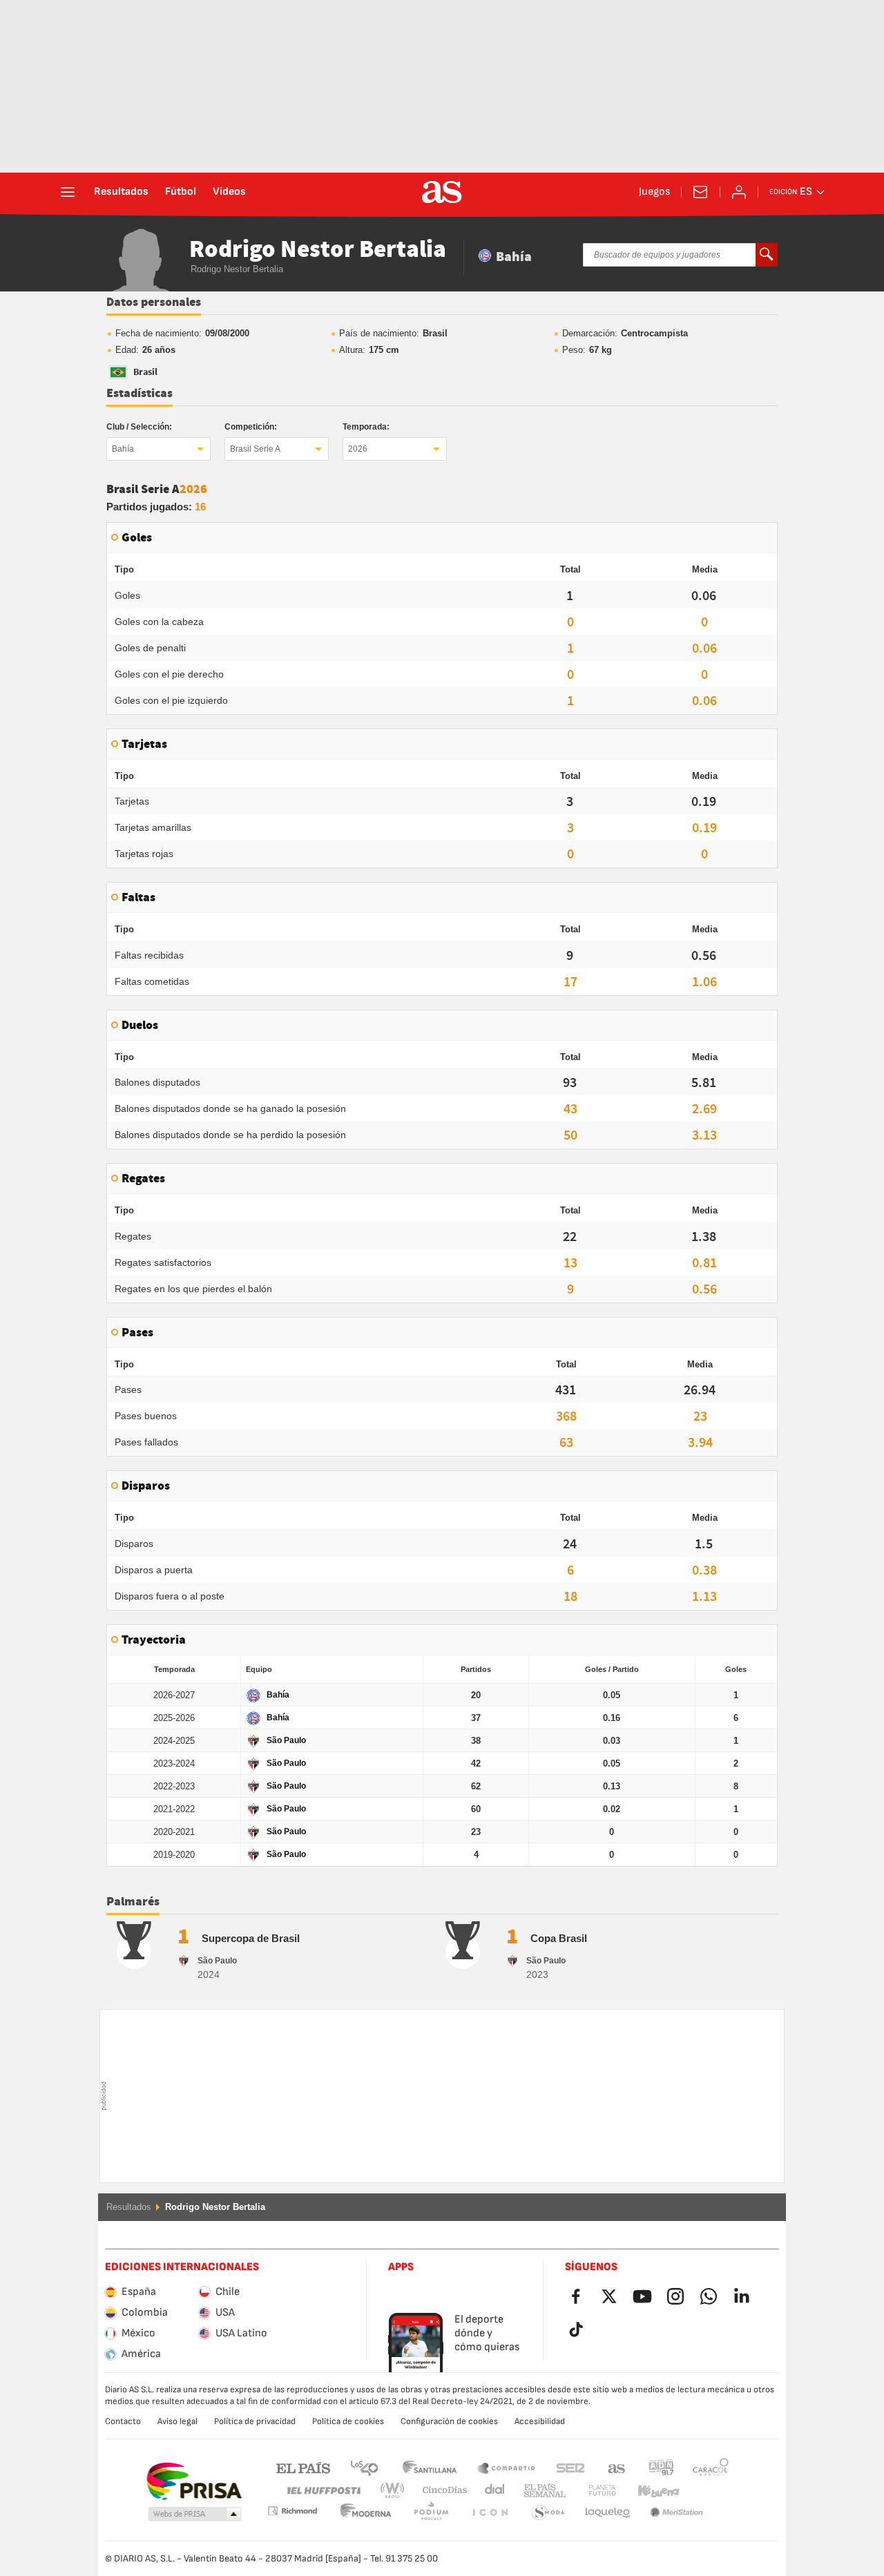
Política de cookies (348, 2421)
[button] (195, 2515)
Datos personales (154, 302)
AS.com (617, 2467)
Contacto (123, 2421)
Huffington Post (323, 2491)
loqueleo (548, 2513)
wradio (396, 2491)
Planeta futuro (591, 2491)
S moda (490, 2513)
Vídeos (229, 192)
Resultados (121, 192)
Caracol (711, 2467)
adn (661, 2467)
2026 (358, 449)
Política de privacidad (255, 2421)
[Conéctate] (739, 192)
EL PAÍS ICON (431, 2513)
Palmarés (133, 1902)
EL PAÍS (303, 2467)
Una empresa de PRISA (194, 2481)
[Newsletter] (700, 192)
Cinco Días (440, 2491)
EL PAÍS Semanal (542, 2491)
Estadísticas (140, 394)
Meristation (608, 2513)
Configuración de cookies (449, 2421)
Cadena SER (570, 2467)
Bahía (123, 449)
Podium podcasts (366, 2513)
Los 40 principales (364, 2467)
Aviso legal (177, 2421)
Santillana (429, 2467)
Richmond (706, 2491)
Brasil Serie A (255, 449)
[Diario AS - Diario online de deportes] (442, 192)
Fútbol (181, 192)
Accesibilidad (540, 2421)
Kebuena (650, 2491)
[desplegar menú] (68, 192)
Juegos (654, 192)
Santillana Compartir (506, 2467)
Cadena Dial (492, 2491)
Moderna (292, 2511)
